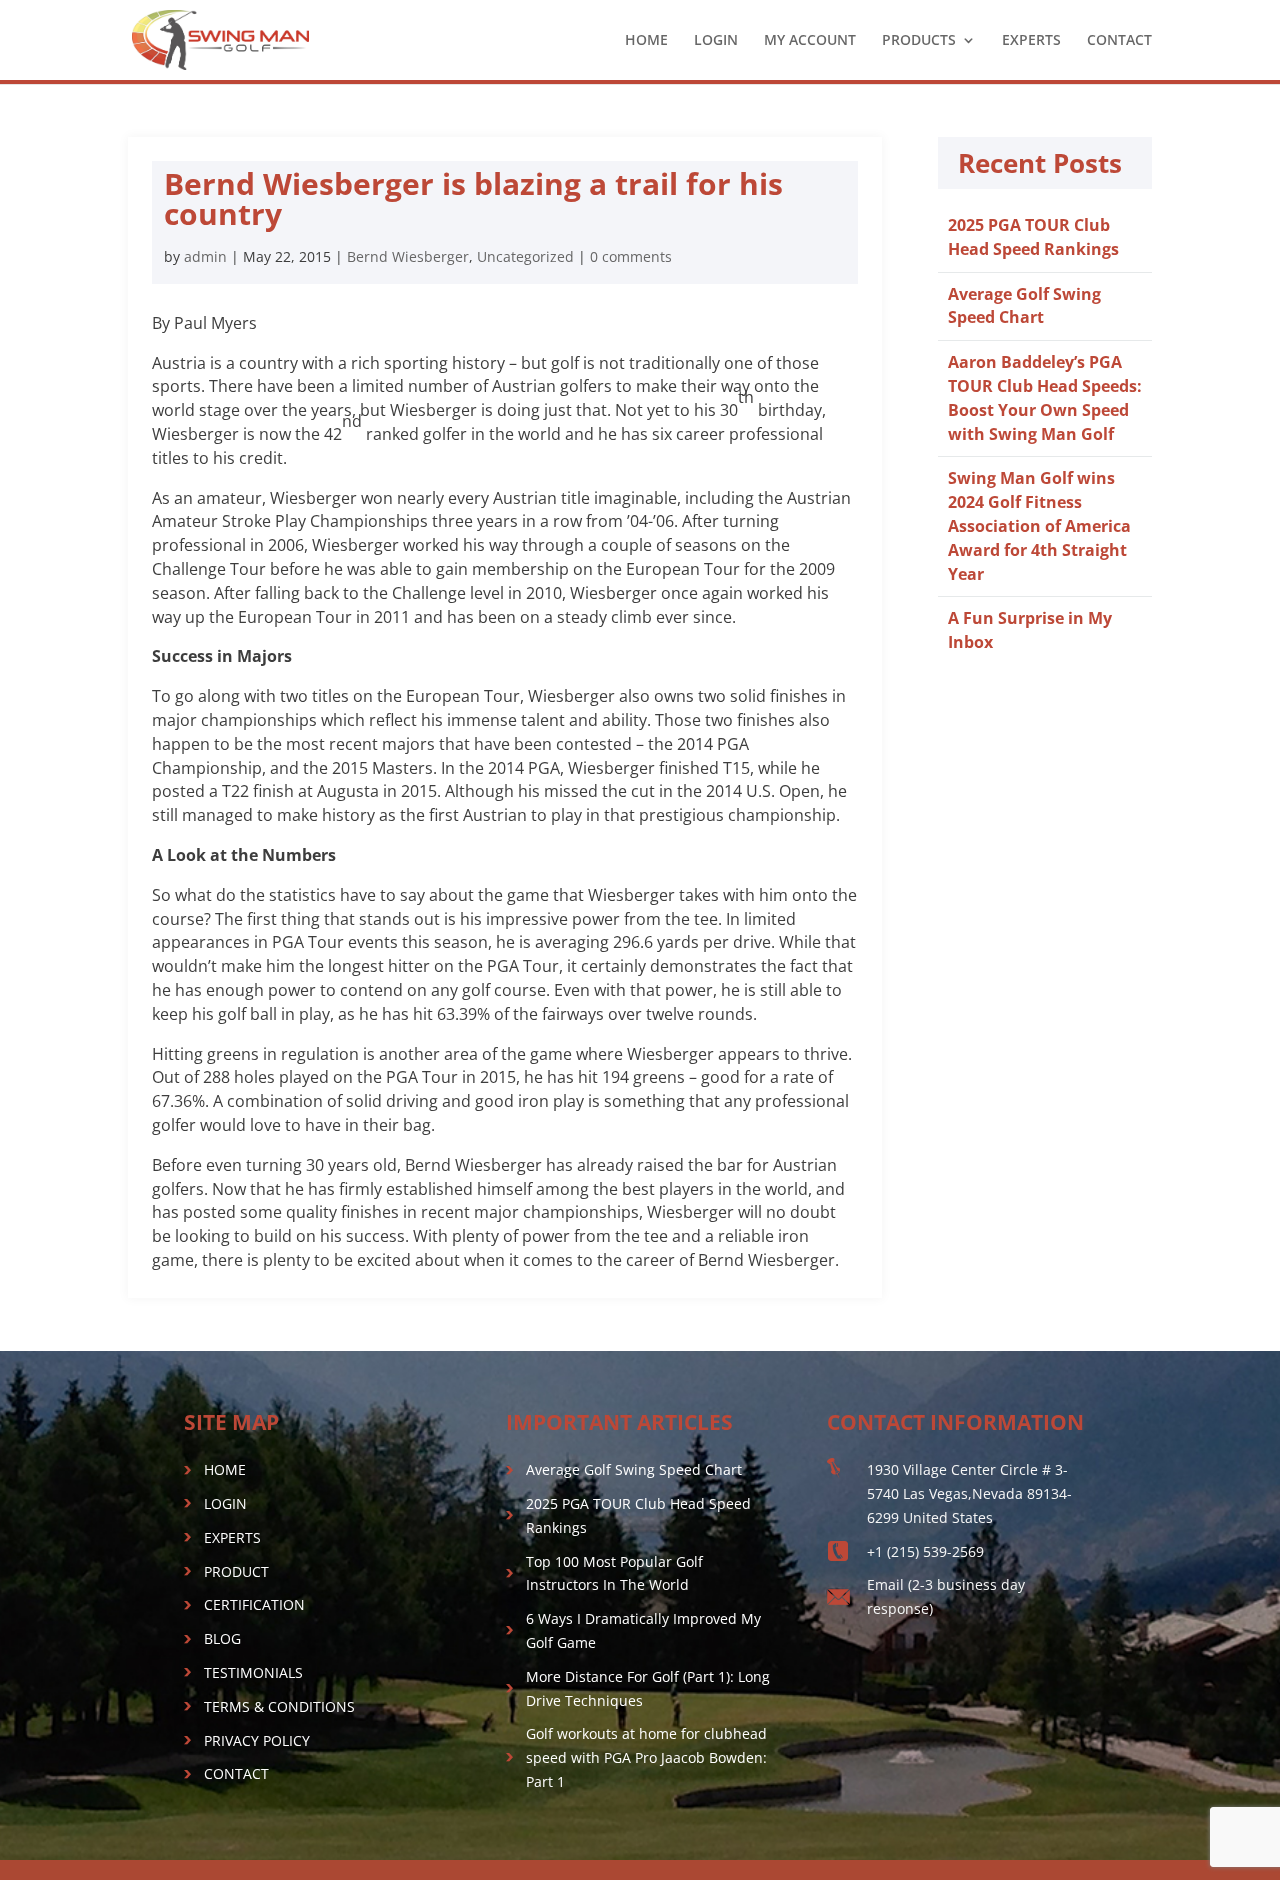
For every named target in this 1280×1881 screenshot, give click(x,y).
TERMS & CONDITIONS (279, 1706)
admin (205, 256)
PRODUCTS (919, 41)
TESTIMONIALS (253, 1672)
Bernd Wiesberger (408, 256)
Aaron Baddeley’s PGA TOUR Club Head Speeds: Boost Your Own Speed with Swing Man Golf (1045, 397)
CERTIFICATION (254, 1604)
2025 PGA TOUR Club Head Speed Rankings (1033, 237)
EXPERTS (1031, 41)
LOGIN (716, 41)
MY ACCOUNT (810, 41)
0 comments (631, 256)
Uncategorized (525, 256)
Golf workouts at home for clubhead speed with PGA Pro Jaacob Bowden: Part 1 (646, 1757)
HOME (646, 41)
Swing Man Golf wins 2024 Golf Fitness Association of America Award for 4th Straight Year (1039, 525)
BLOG (222, 1638)
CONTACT (1119, 41)
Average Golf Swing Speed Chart (1024, 306)
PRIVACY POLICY (257, 1740)
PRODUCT (236, 1571)
